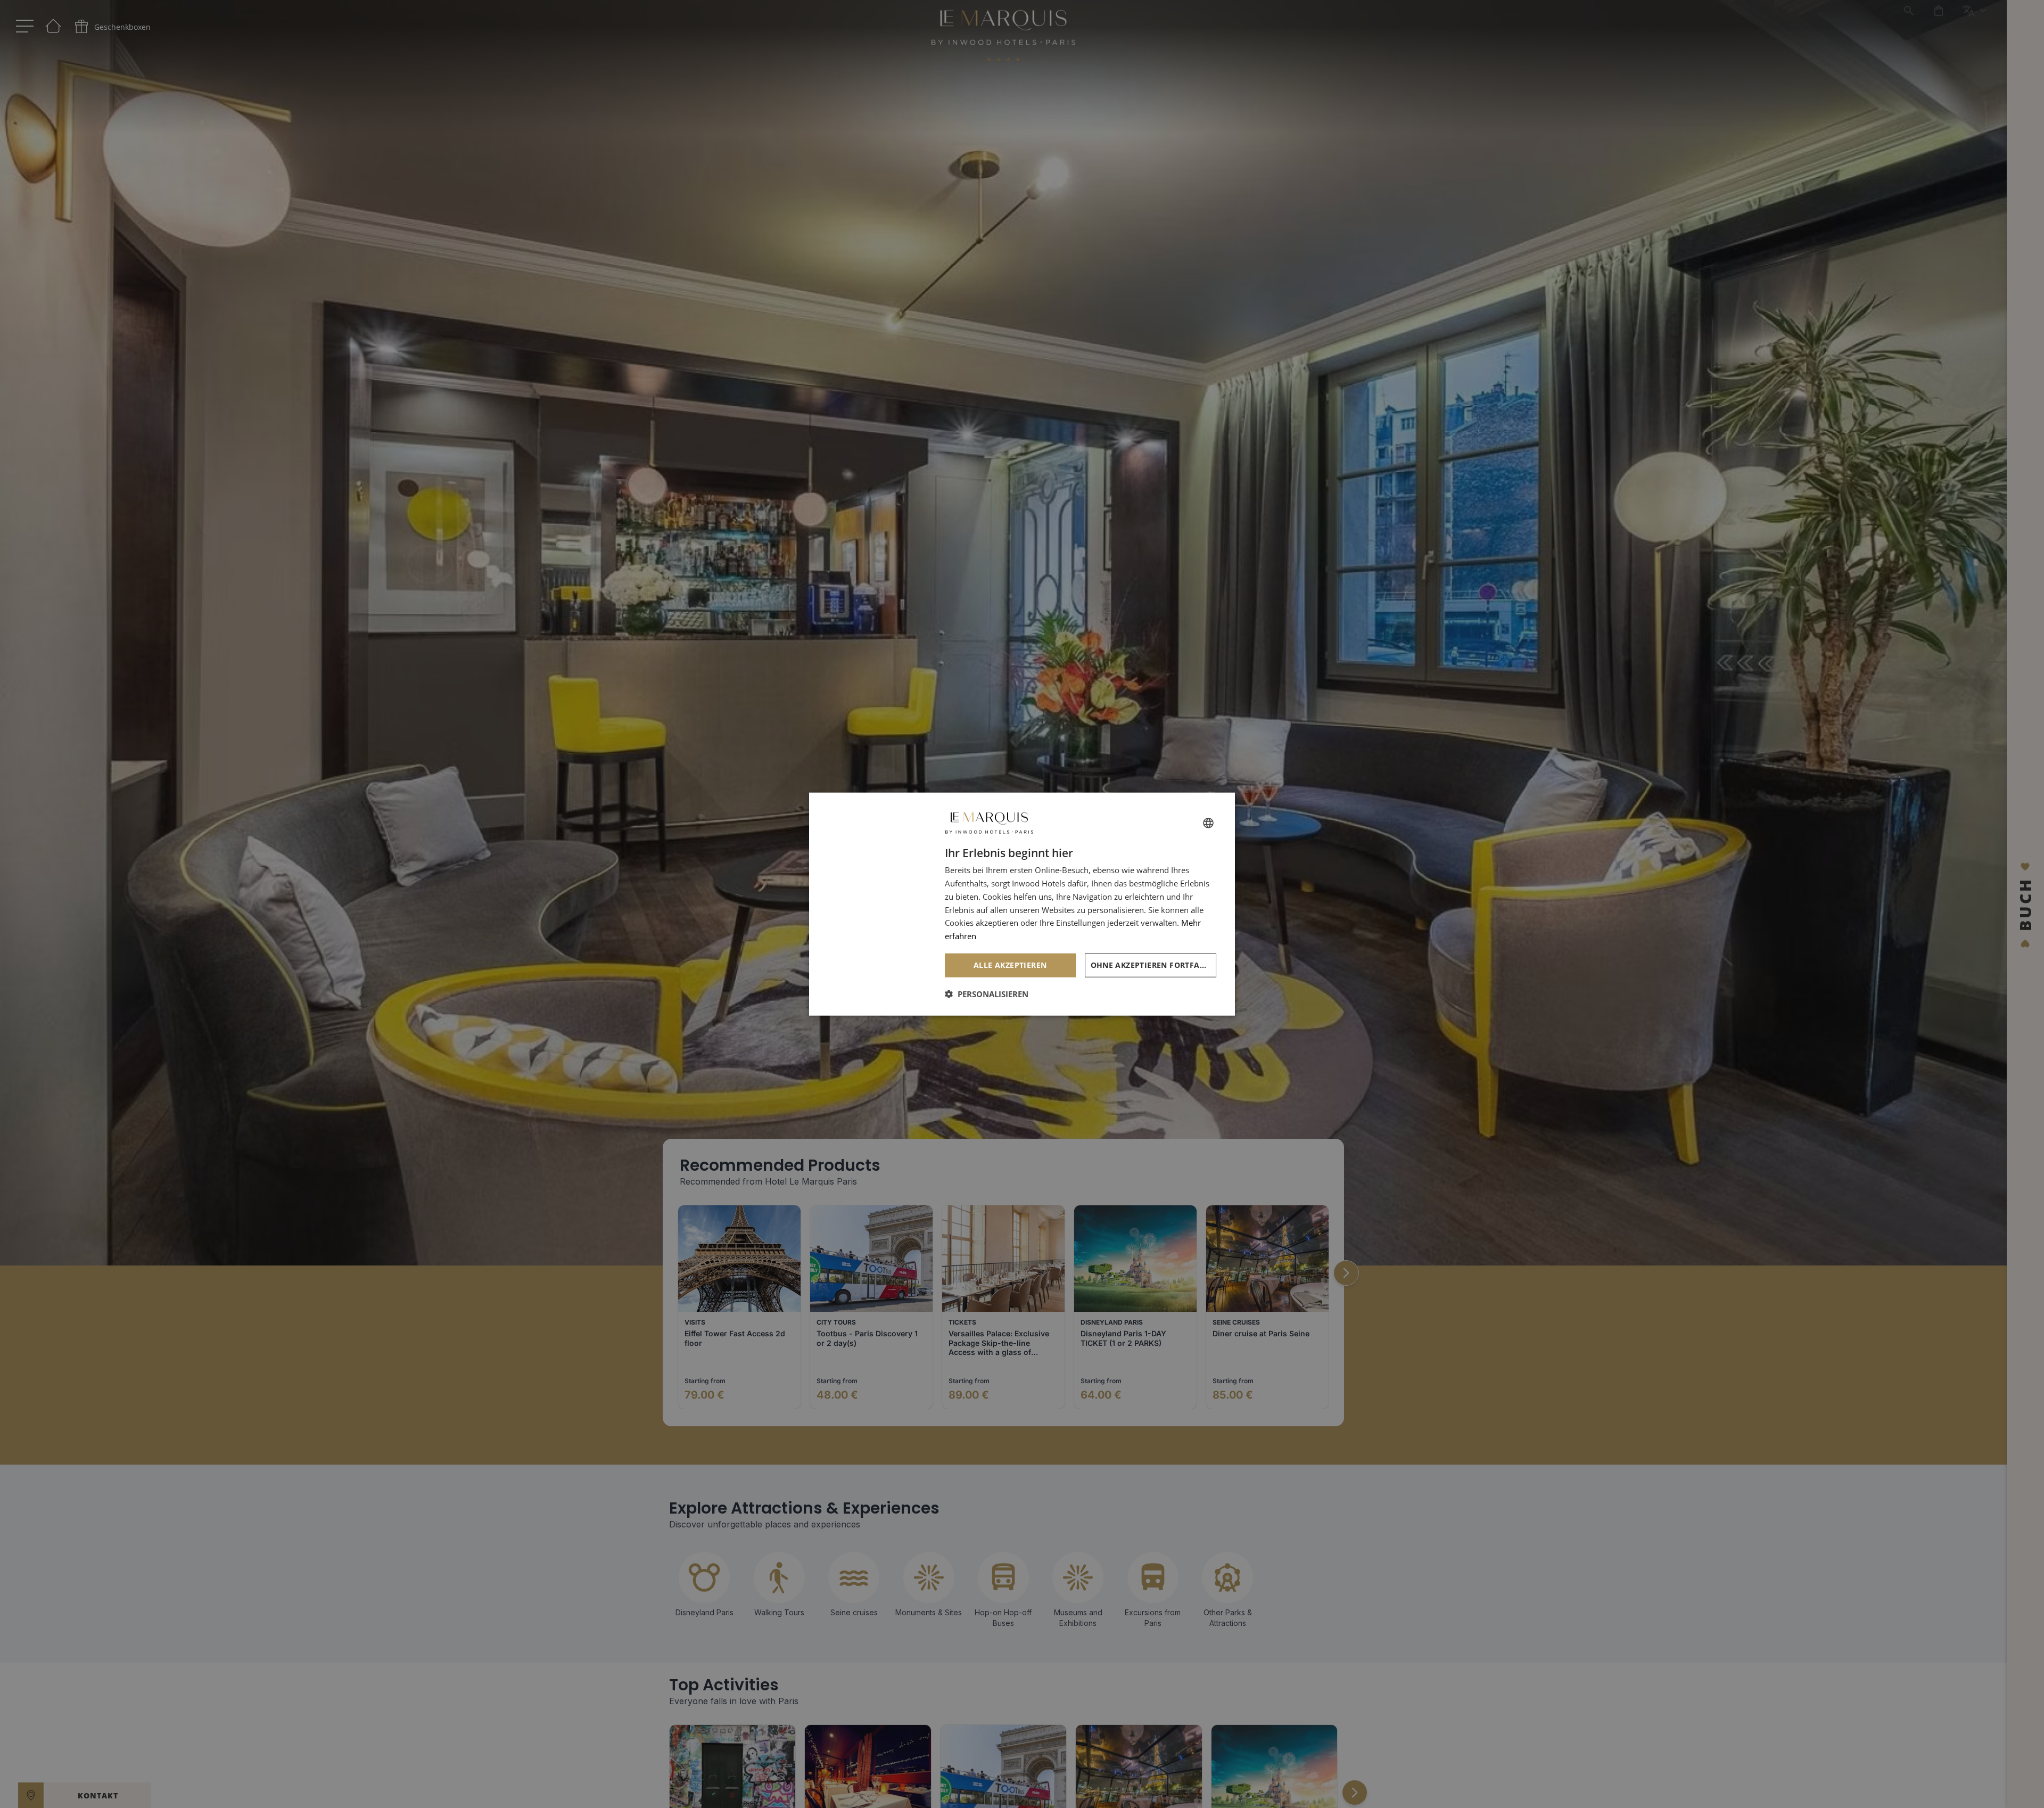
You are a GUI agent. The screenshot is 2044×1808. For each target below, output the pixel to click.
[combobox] (1208, 823)
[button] (987, 993)
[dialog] (1022, 904)
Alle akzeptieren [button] (1010, 965)
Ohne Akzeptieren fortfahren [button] (1154, 965)
